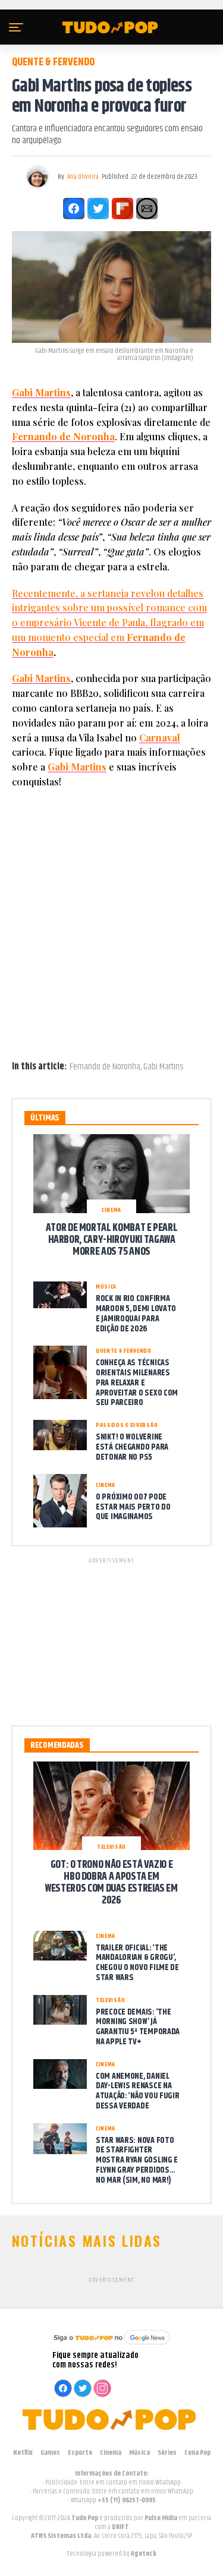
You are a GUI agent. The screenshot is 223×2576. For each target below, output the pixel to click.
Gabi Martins (41, 392)
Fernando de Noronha (63, 436)
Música (139, 2453)
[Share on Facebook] (74, 209)
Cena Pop (197, 2453)
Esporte (80, 2453)
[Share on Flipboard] (123, 209)
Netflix (23, 2453)
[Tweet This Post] (98, 209)
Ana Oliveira (83, 177)
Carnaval (160, 738)
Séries (167, 2453)
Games (50, 2453)
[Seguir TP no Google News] (112, 2346)
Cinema (111, 2453)
